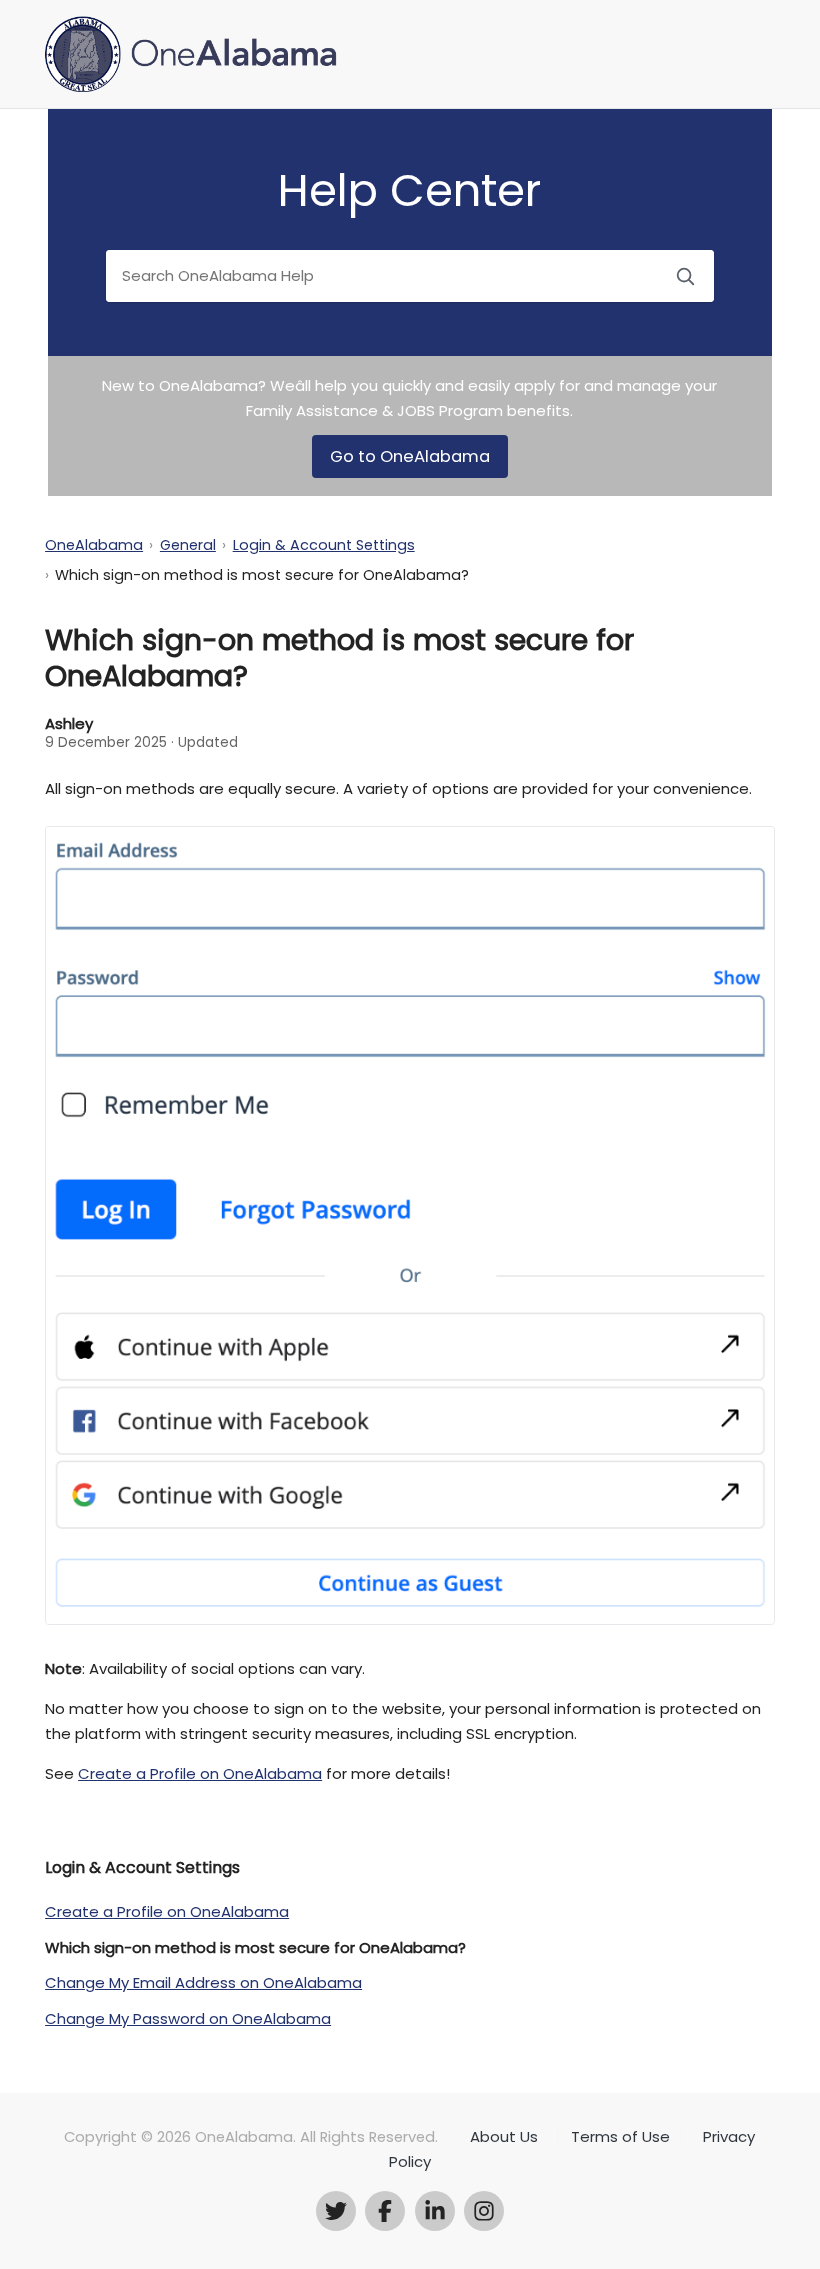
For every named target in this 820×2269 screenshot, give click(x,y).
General (188, 545)
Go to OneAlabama (410, 456)
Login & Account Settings (324, 545)
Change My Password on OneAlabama (188, 2018)
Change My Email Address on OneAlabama (203, 1982)
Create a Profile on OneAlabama (200, 1773)
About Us (504, 2136)
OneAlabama (94, 545)
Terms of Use (620, 2136)
